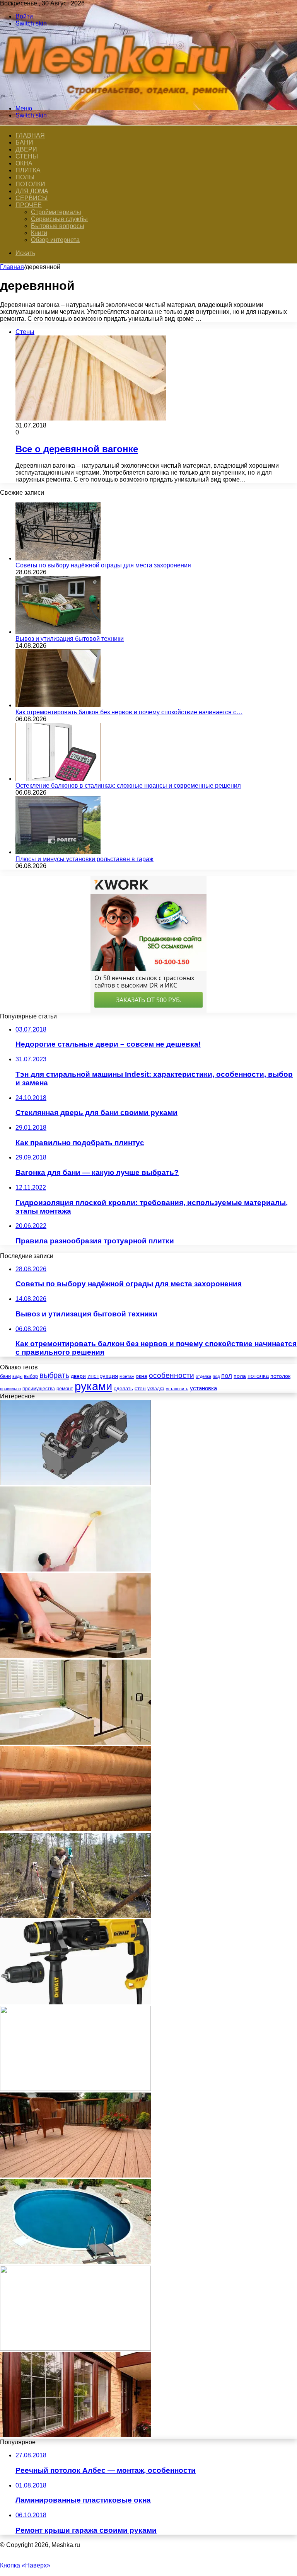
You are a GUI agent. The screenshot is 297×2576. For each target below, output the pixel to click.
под (216, 1376)
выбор (31, 1376)
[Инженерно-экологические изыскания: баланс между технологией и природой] (75, 1916)
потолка (258, 1376)
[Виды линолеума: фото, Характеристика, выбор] (75, 1829)
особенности (172, 1375)
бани (5, 1376)
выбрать (54, 1375)
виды (17, 1376)
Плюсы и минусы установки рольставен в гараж (84, 859)
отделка (203, 1376)
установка (203, 1388)
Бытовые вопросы (58, 226)
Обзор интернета (55, 240)
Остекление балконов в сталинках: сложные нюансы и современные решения (128, 786)
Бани (24, 142)
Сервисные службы (59, 219)
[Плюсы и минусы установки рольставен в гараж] (58, 852)
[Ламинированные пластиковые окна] (75, 2435)
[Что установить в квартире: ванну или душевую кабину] (75, 1743)
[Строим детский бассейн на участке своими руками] (75, 2262)
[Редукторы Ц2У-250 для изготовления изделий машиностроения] (75, 1483)
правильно (10, 1389)
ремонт (65, 1388)
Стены (27, 156)
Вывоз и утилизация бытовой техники (70, 639)
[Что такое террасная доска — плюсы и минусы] (75, 2175)
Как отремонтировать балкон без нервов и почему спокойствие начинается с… (129, 712)
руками (93, 1386)
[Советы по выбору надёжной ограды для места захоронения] (58, 558)
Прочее (29, 205)
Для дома (32, 191)
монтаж (127, 1376)
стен (140, 1388)
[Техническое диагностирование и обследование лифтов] (75, 2349)
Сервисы (32, 198)
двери (78, 1376)
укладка (156, 1389)
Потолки (30, 184)
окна (142, 1376)
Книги (39, 233)
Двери (26, 149)
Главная (12, 267)
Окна (24, 163)
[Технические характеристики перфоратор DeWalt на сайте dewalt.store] (75, 2002)
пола (240, 1376)
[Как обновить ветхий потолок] (75, 1569)
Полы (25, 177)
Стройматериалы (56, 212)
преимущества (39, 1389)
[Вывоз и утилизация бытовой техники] (58, 632)
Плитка (28, 170)
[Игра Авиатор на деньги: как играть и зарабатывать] (75, 2089)
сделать (123, 1388)
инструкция (103, 1376)
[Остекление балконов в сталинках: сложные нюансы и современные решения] (58, 779)
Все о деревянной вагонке (77, 449)
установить (177, 1389)
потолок (280, 1376)
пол (227, 1376)
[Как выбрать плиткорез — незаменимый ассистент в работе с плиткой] (75, 1656)
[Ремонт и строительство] (120, 95)
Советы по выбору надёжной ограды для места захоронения (103, 565)
